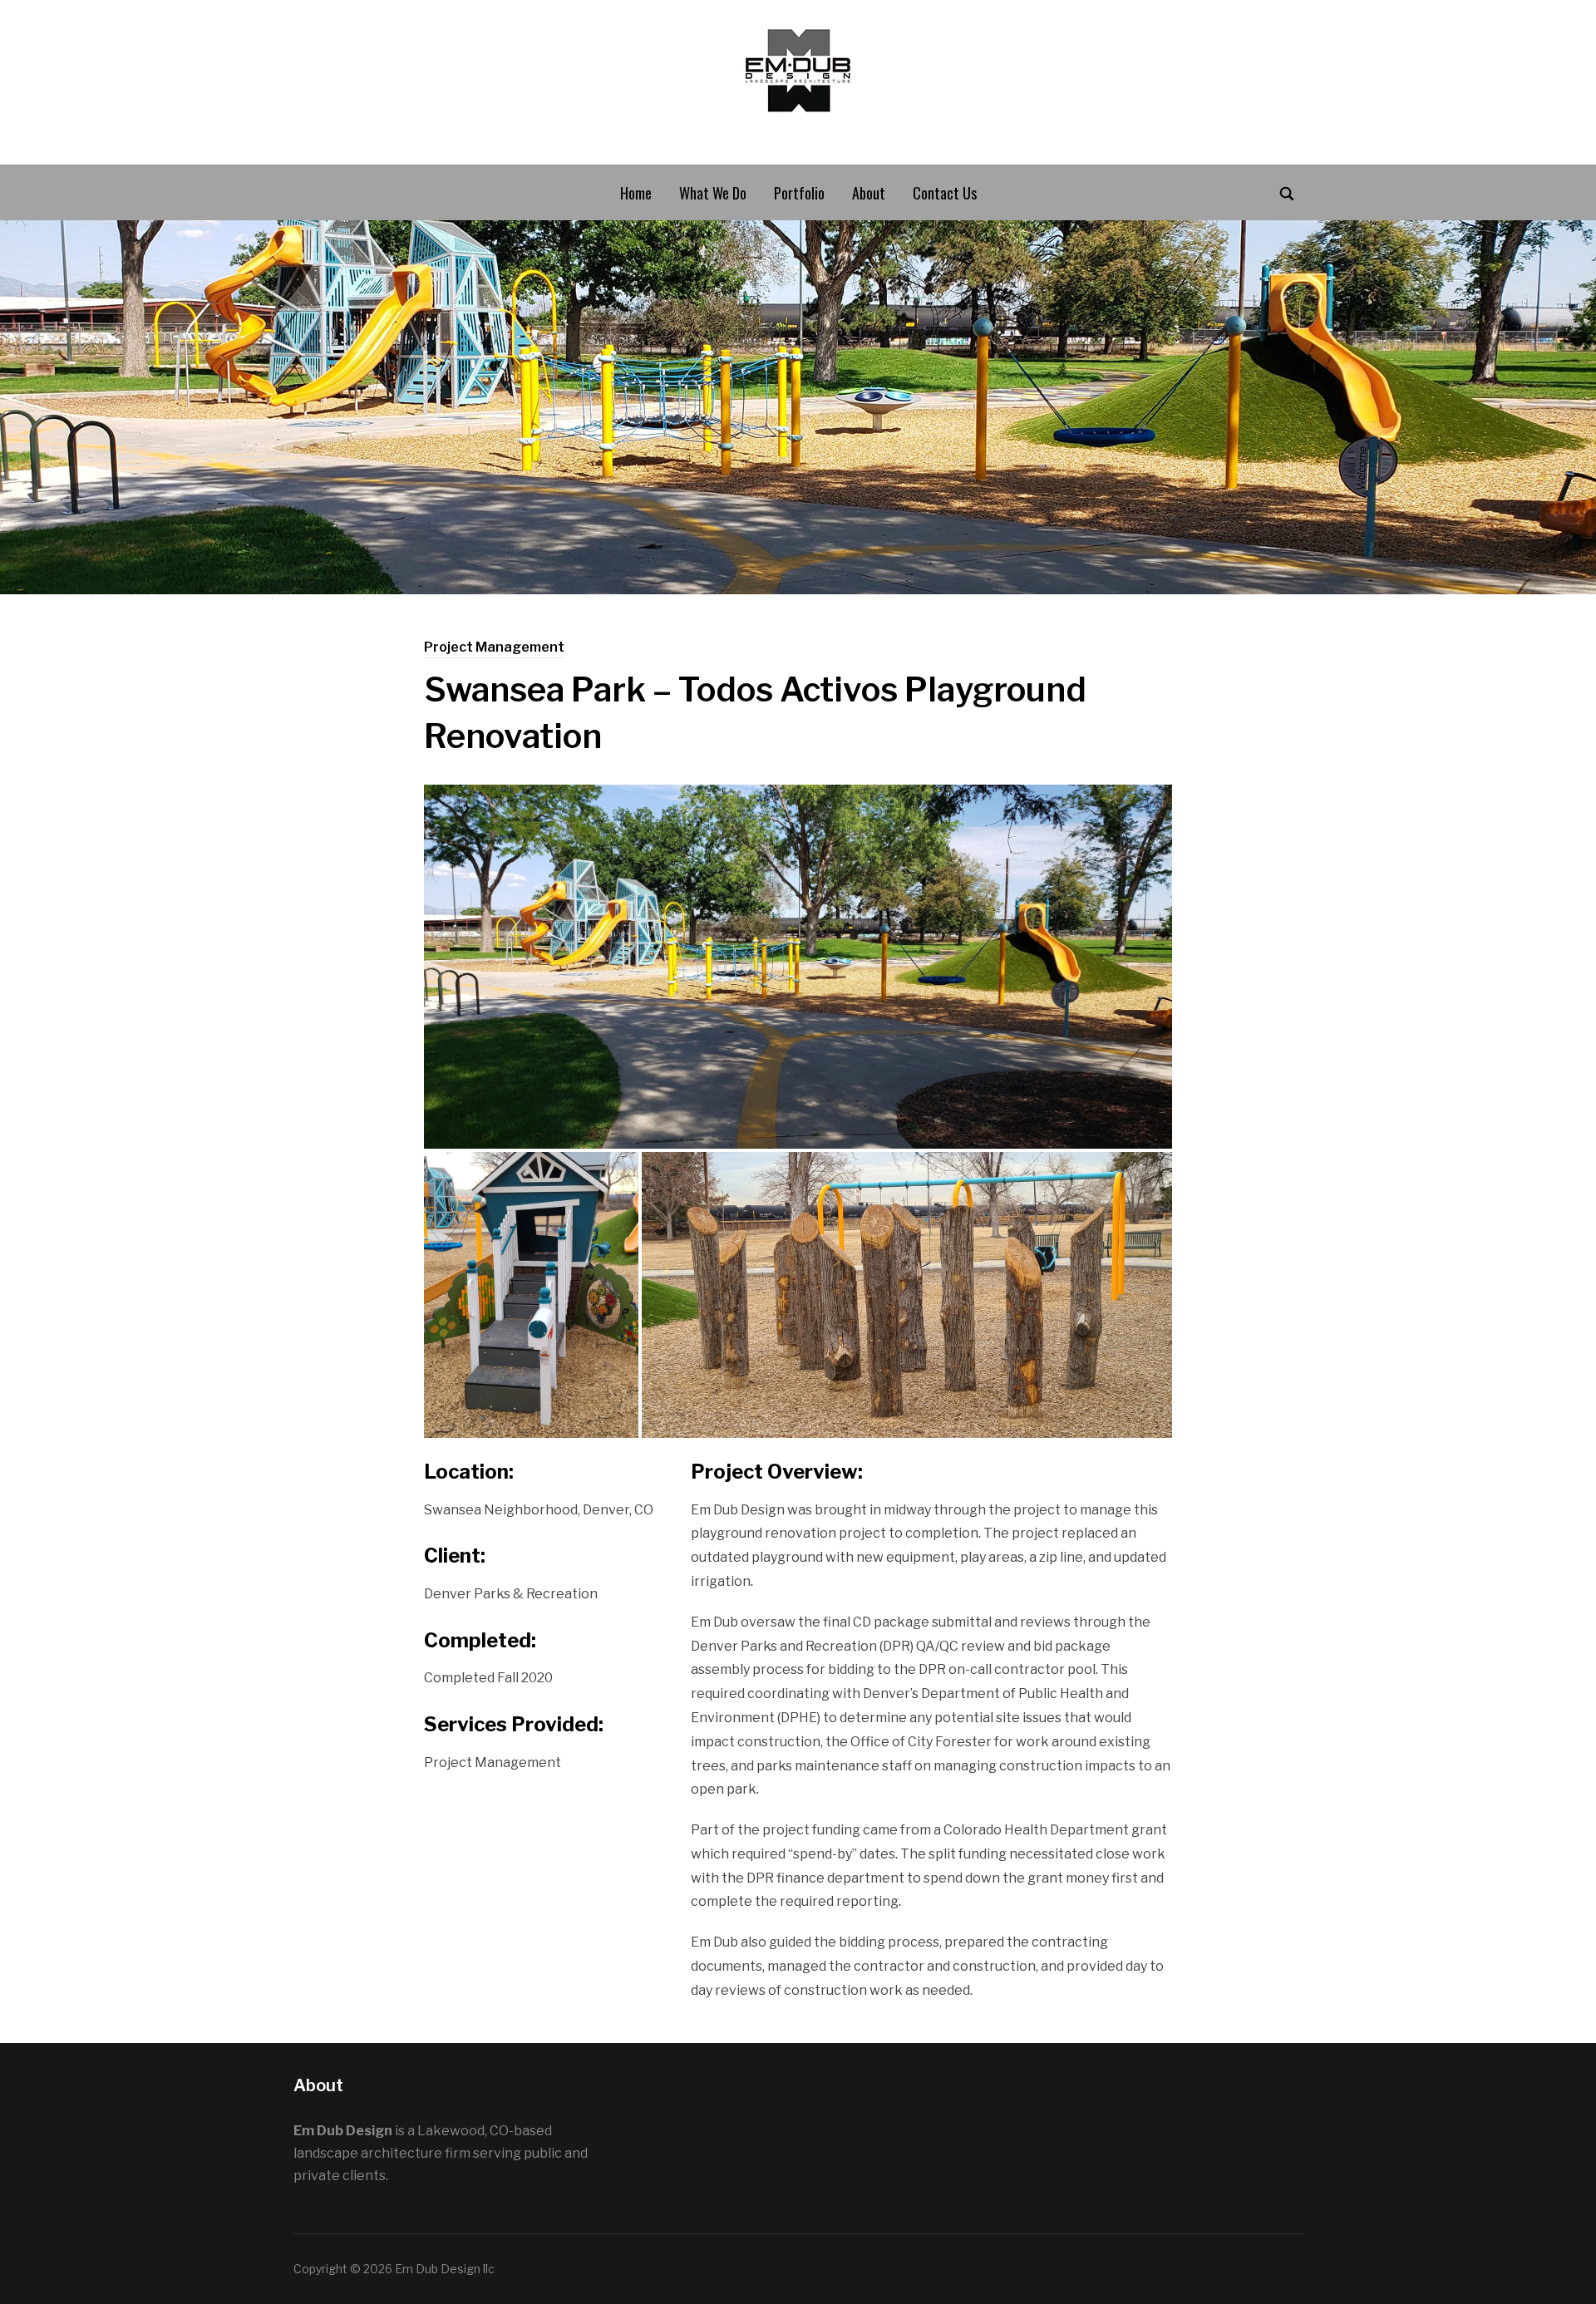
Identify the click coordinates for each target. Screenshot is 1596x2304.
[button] (798, 966)
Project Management (494, 647)
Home (636, 193)
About (869, 193)
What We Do (713, 193)
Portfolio (799, 193)
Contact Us (945, 193)
